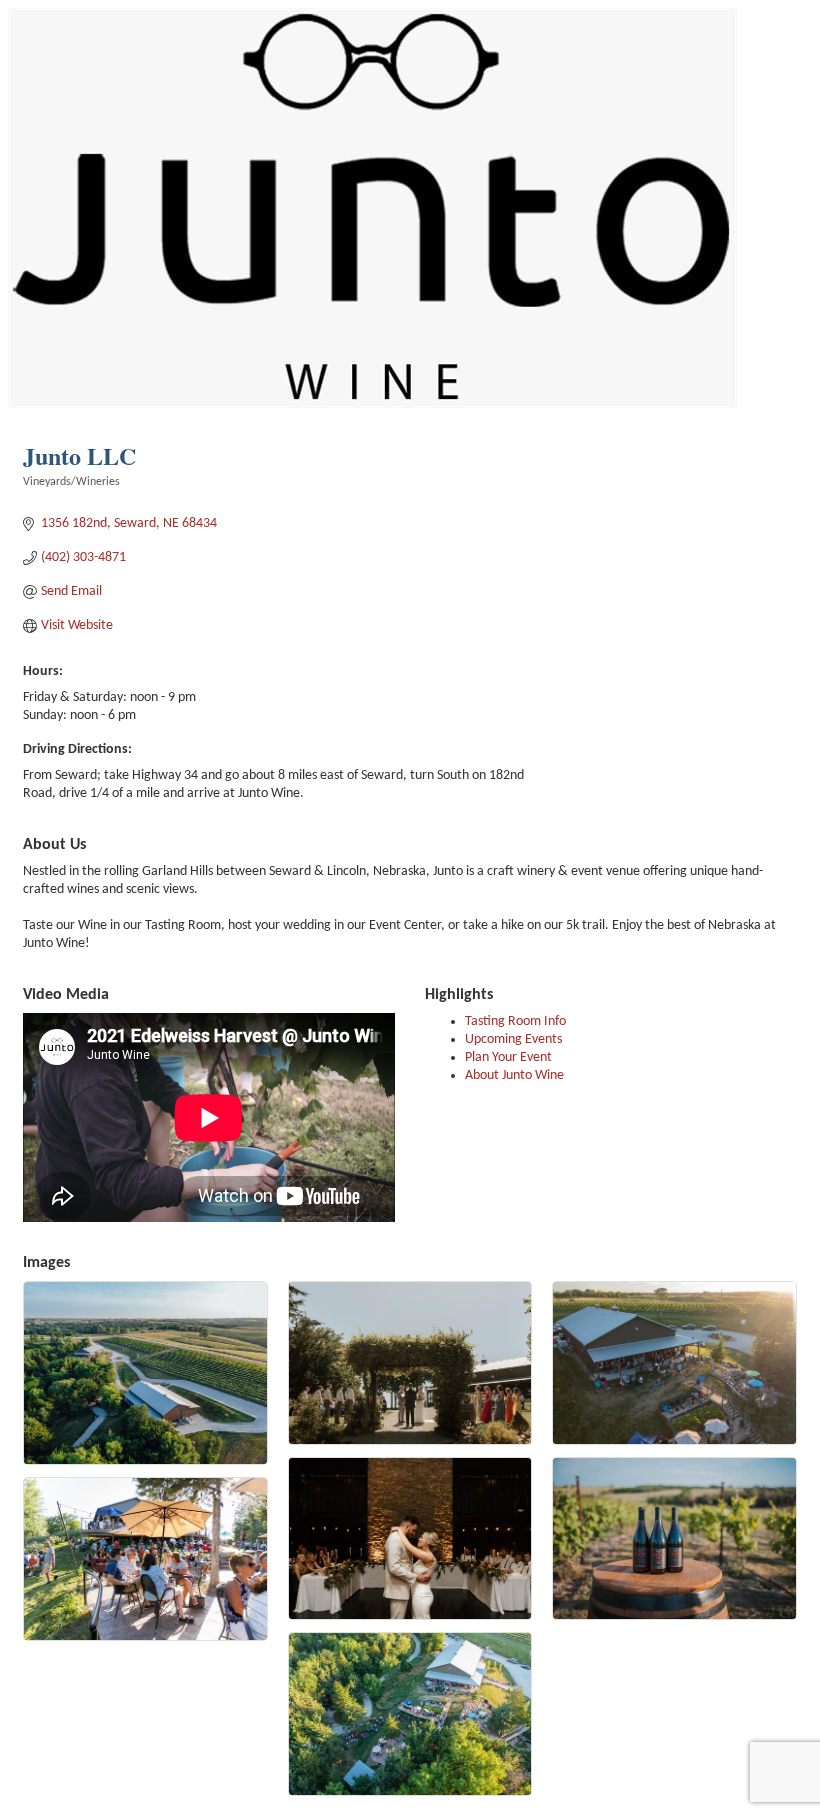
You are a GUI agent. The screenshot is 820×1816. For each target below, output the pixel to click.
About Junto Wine (514, 1075)
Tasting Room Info (515, 1021)
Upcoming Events (513, 1039)
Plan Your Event (508, 1057)
